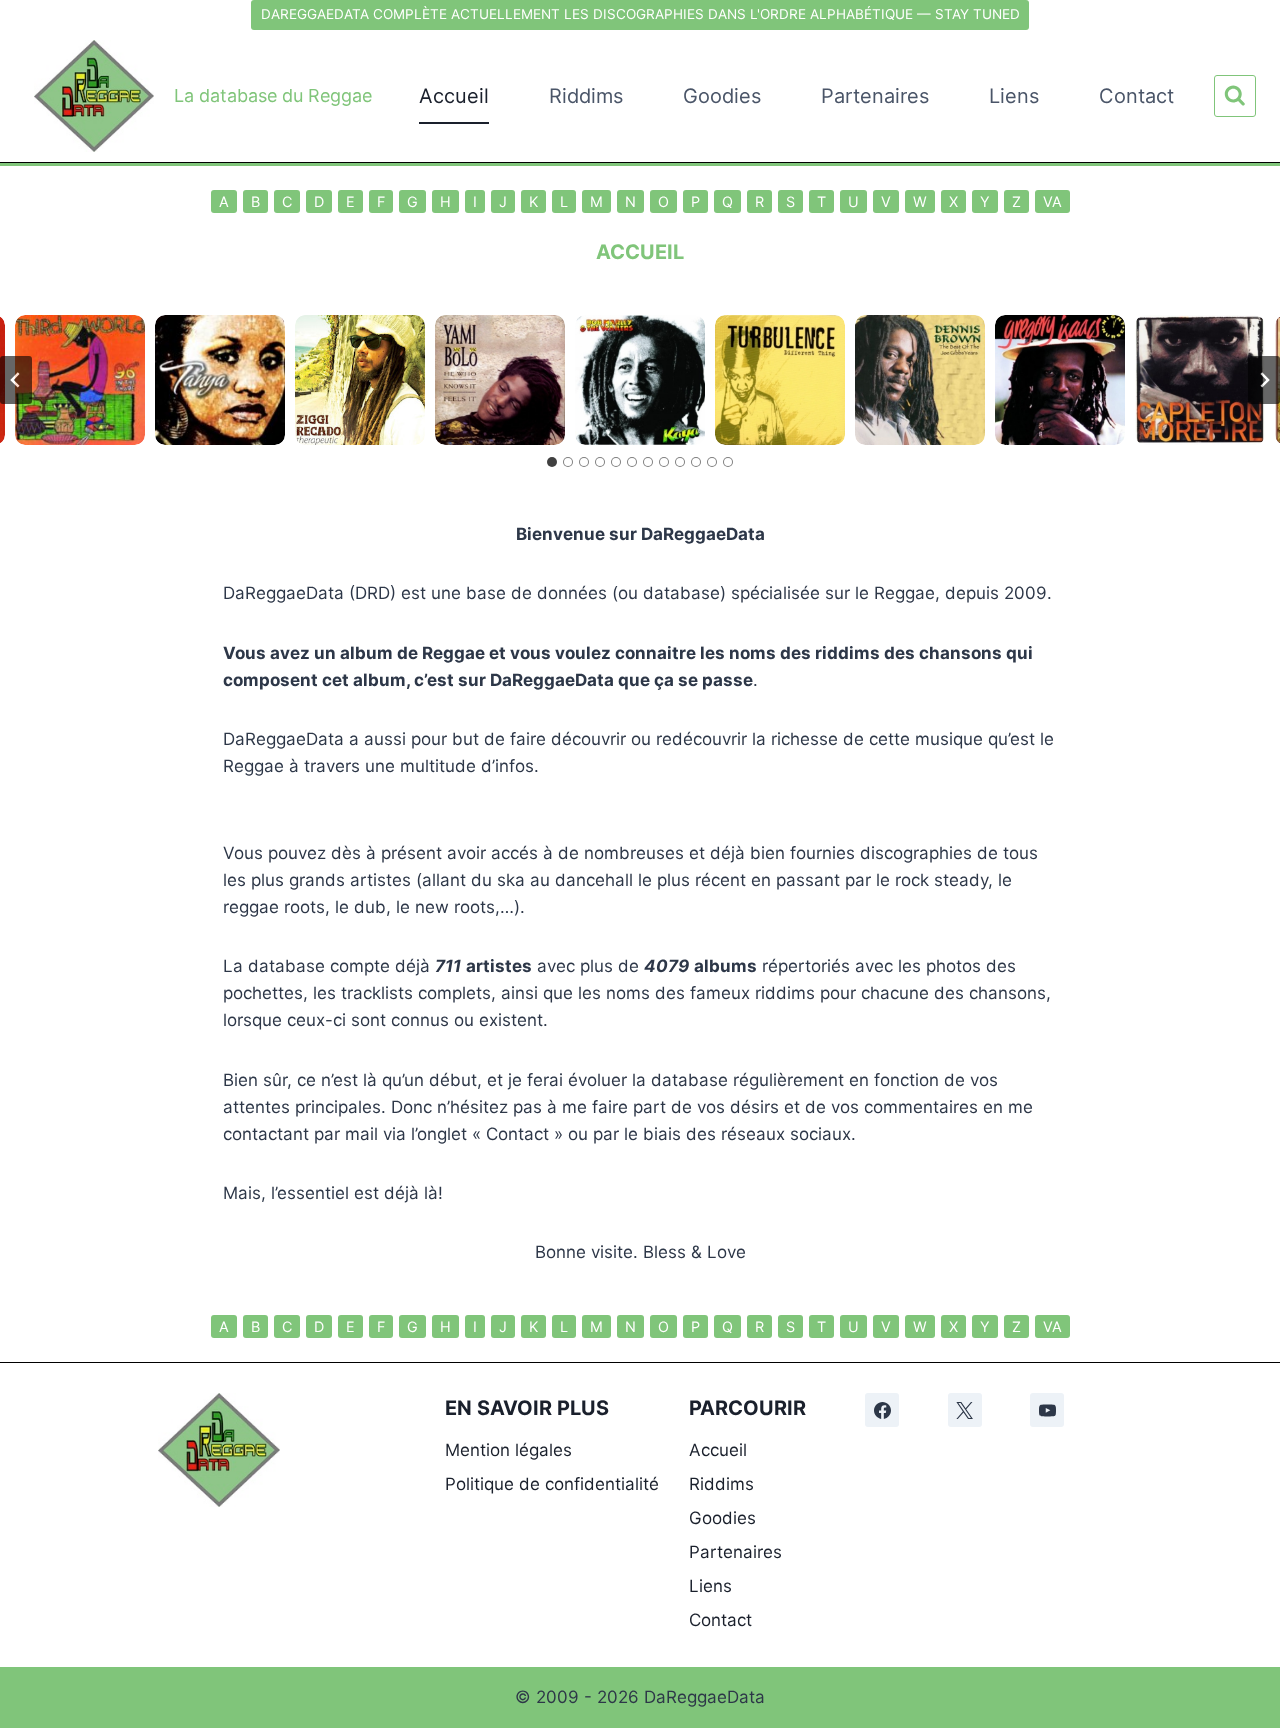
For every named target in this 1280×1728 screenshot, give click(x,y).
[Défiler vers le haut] (1251, 1457)
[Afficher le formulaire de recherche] (1235, 96)
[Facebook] (882, 1410)
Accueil (454, 96)
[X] (965, 1410)
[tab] (552, 462)
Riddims (586, 96)
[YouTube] (1047, 1410)
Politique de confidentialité (552, 1484)
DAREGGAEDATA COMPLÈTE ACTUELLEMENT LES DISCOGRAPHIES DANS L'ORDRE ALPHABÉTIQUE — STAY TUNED (640, 14)
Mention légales (508, 1450)
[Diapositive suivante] (1264, 380)
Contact (1136, 96)
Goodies (722, 96)
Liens (1014, 96)
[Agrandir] (254, 1419)
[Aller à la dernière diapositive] (16, 380)
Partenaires (875, 96)
